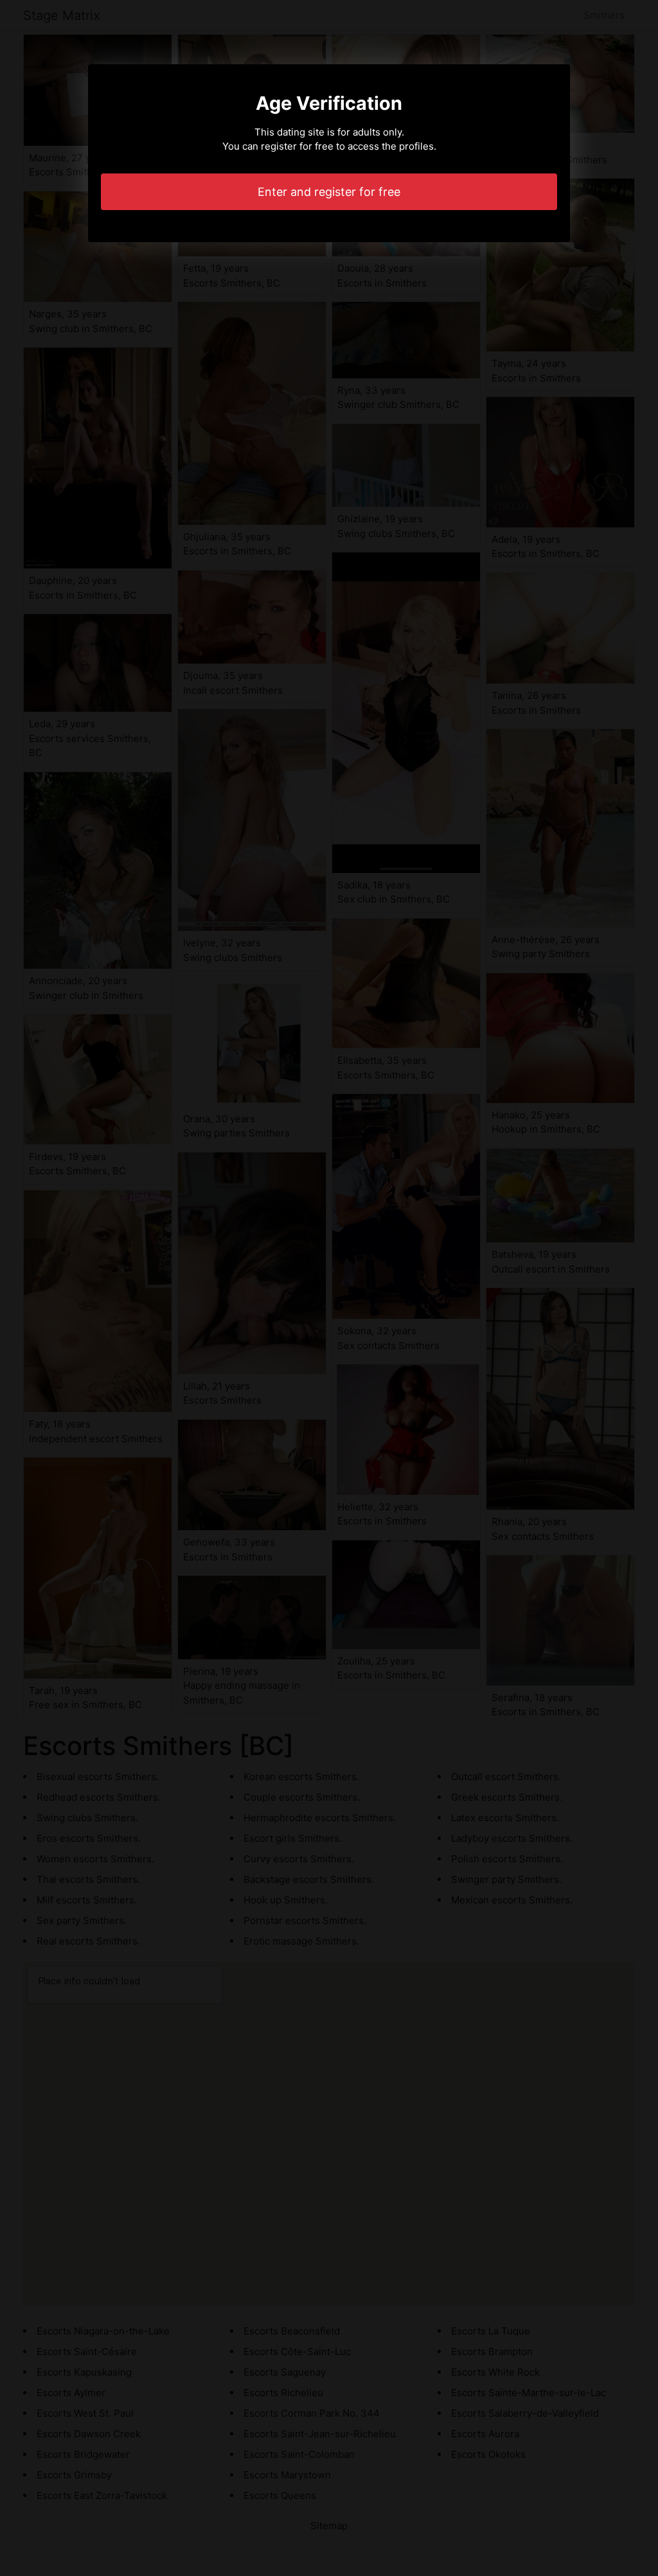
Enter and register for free (329, 192)
